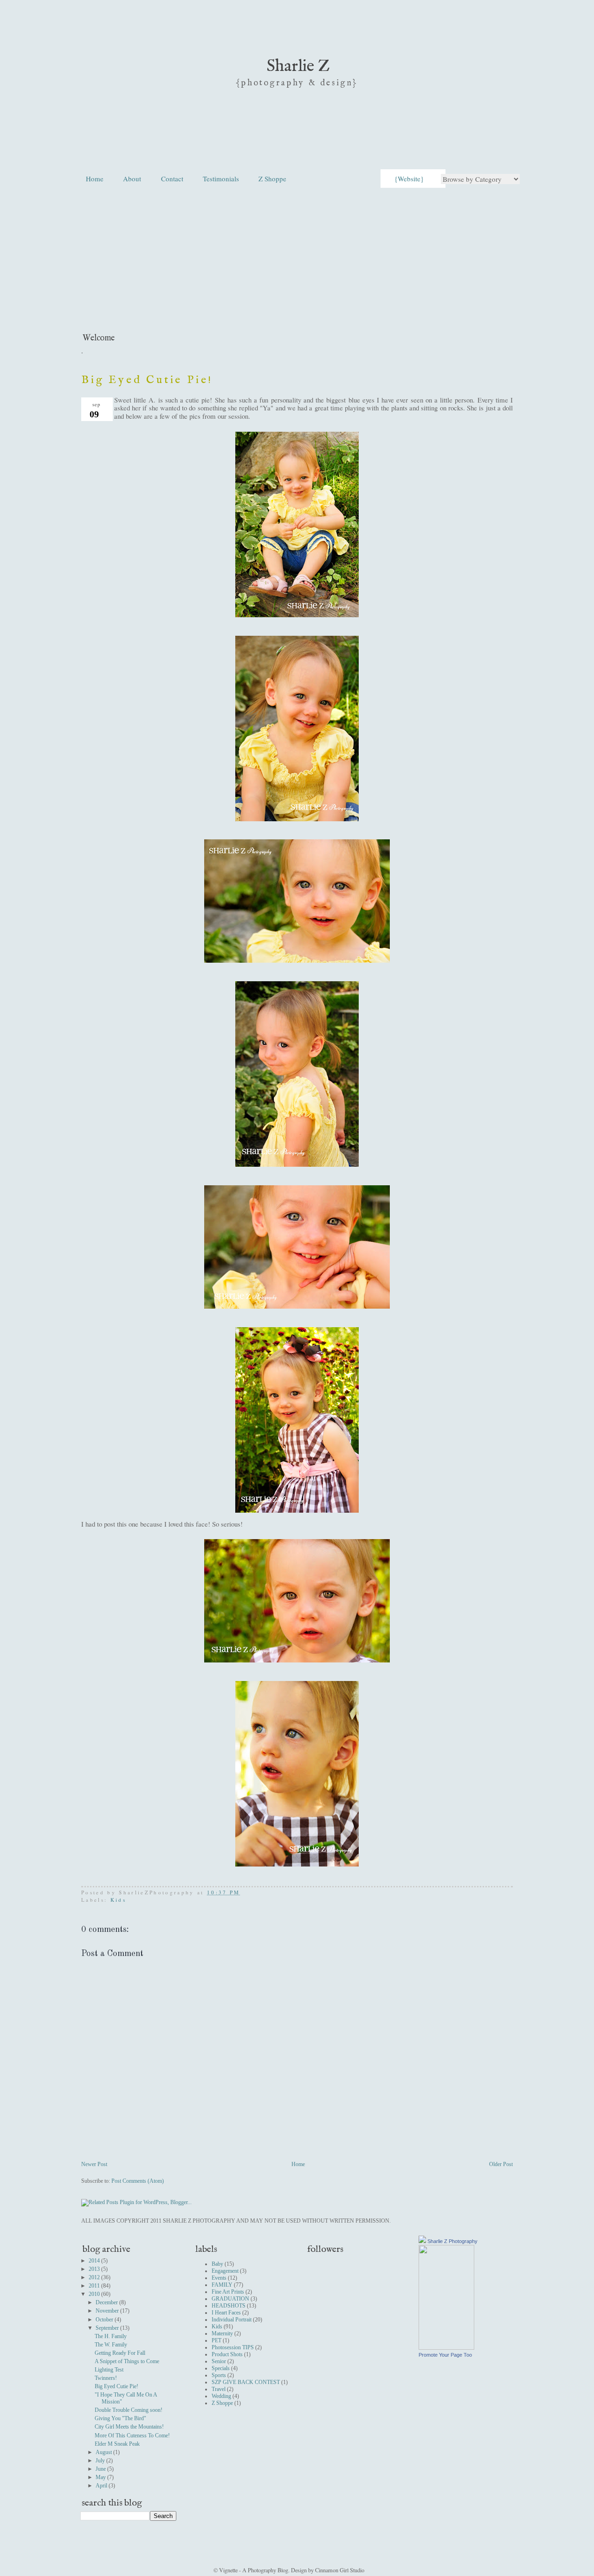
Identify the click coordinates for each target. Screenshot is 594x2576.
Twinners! (106, 2378)
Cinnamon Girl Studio (339, 2570)
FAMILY (222, 2285)
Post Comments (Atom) (138, 2181)
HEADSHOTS (229, 2306)
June (101, 2469)
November (108, 2311)
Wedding (221, 2396)
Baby (217, 2264)
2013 (95, 2269)
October (105, 2320)
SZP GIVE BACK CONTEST (246, 2382)
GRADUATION (230, 2299)
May (101, 2477)
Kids (118, 1900)
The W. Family (111, 2345)
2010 (95, 2294)
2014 (95, 2261)
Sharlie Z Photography (452, 2241)
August (104, 2452)
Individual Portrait (232, 2320)
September (108, 2328)
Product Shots (227, 2354)
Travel (219, 2389)
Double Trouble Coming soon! (129, 2410)
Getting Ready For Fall (120, 2353)
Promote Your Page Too (445, 2355)
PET (216, 2340)
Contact (172, 179)
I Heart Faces (226, 2313)
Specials (221, 2368)
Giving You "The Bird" (120, 2418)
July (101, 2461)
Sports (219, 2375)
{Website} (409, 179)
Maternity (222, 2333)
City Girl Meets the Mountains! (129, 2427)
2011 (95, 2286)
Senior (219, 2361)
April (102, 2486)
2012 (95, 2277)
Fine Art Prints (228, 2292)
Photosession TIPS (233, 2347)
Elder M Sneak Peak (117, 2444)
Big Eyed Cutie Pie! (147, 380)
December (107, 2302)
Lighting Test (109, 2370)
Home (95, 179)
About (132, 179)
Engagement (225, 2271)
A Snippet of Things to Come (127, 2361)
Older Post (501, 2164)
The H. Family (111, 2336)
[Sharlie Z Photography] (446, 2348)
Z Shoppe (272, 179)
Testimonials (221, 179)
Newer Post (94, 2164)
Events (219, 2278)
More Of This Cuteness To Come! (132, 2435)
